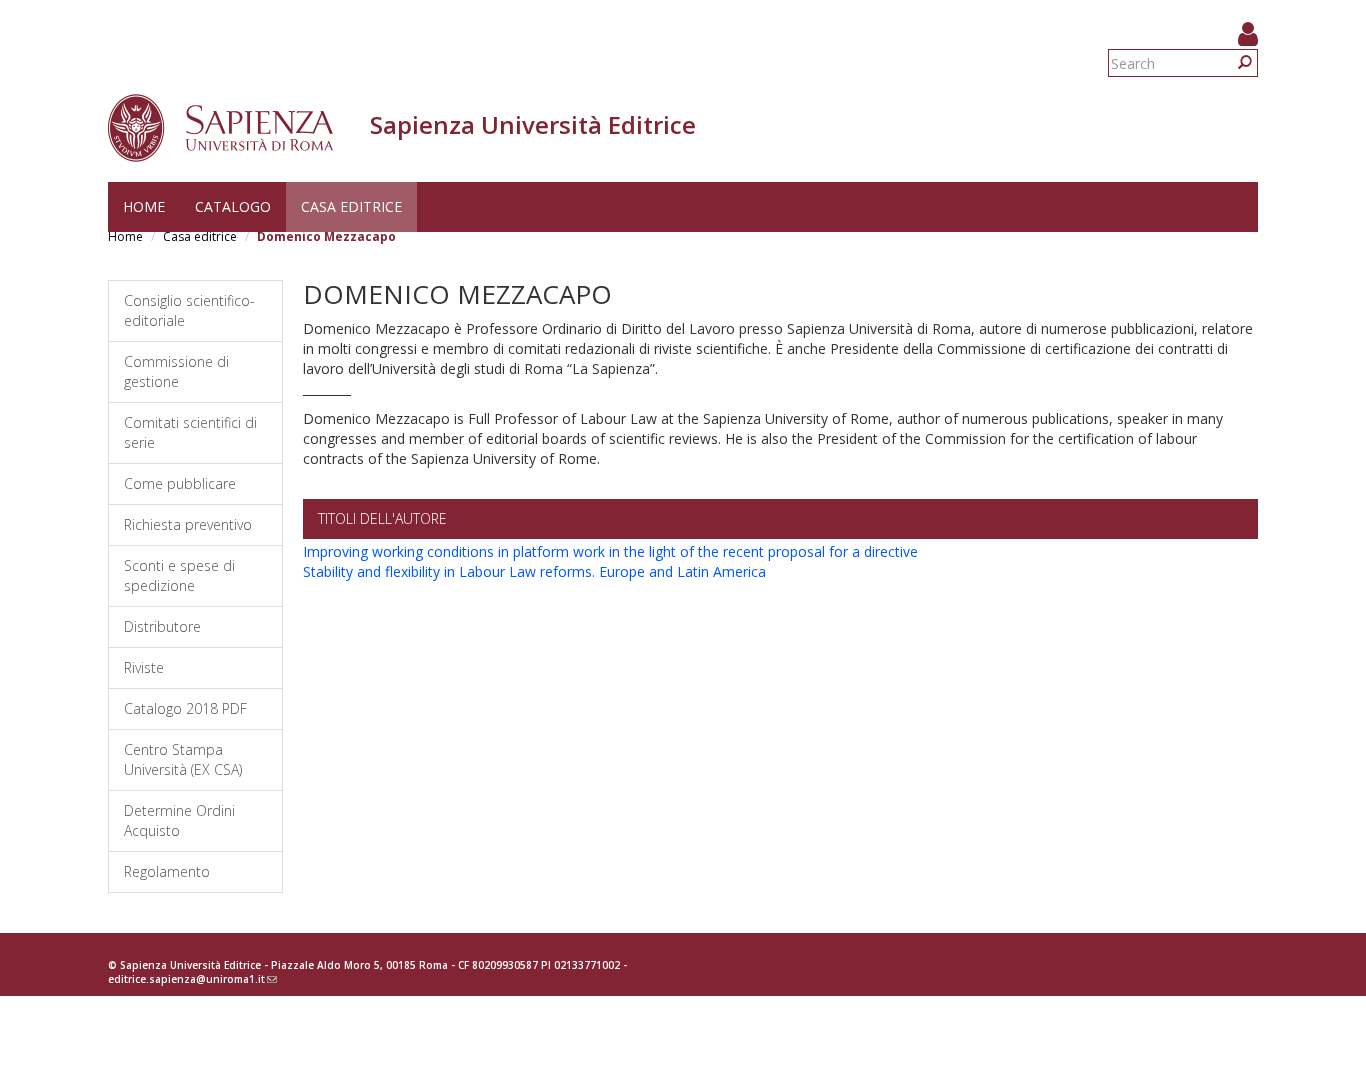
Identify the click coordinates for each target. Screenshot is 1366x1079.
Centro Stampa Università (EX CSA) (183, 759)
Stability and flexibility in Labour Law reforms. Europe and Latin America (534, 571)
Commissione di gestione (176, 371)
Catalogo (233, 206)
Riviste (144, 667)
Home (144, 206)
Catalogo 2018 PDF (185, 708)
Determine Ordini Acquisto (179, 820)
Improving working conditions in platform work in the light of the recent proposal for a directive (610, 551)
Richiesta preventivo (188, 524)
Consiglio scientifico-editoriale (189, 310)
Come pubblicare (180, 483)
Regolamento (167, 871)
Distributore (162, 626)
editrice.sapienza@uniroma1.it (192, 979)
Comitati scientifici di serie (190, 432)
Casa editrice (351, 206)
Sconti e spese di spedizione (179, 575)
